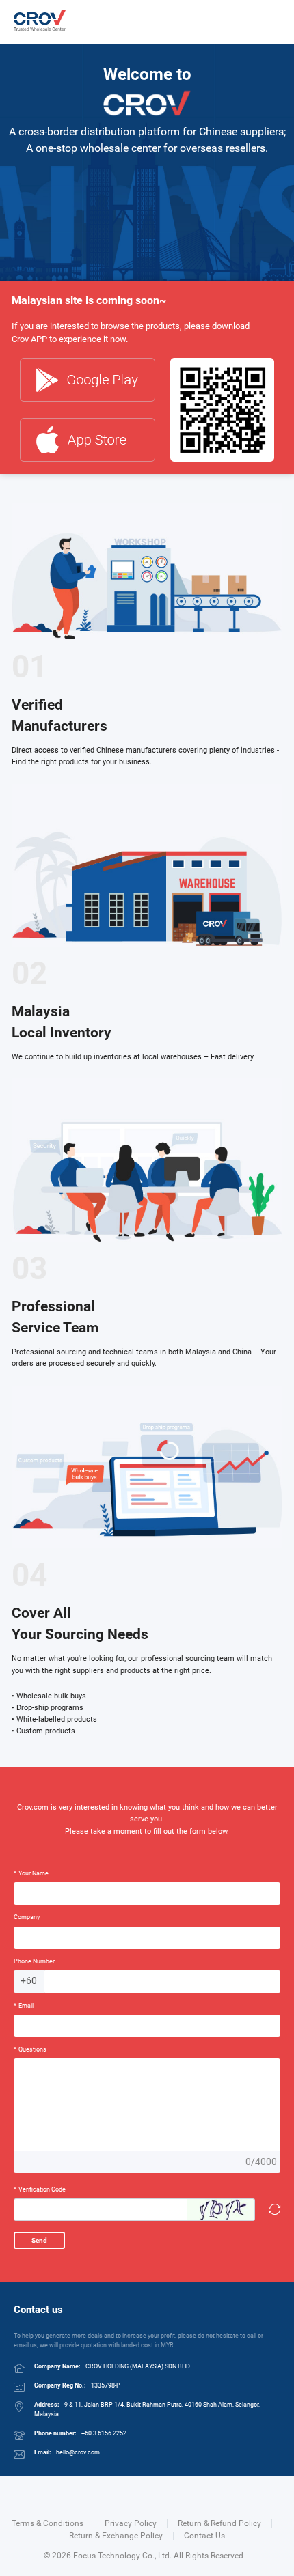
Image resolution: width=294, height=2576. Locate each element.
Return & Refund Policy (219, 2523)
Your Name (31, 1873)
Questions (30, 2049)
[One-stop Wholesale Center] (40, 20)
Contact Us (204, 2536)
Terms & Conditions (48, 2523)
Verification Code (40, 2189)
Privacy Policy (131, 2523)
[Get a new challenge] (273, 2210)
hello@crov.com (78, 2452)
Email (24, 2005)
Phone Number (34, 1961)
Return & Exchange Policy (116, 2536)
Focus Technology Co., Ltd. (122, 2556)
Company (27, 1917)
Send (39, 2240)
